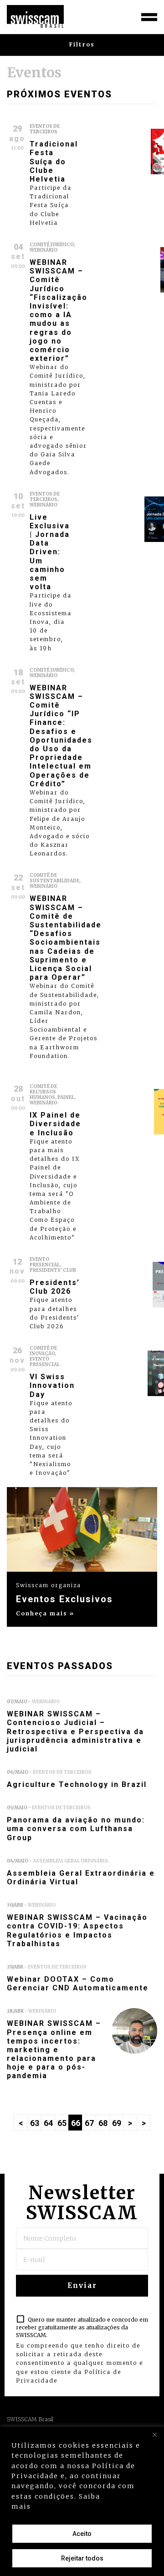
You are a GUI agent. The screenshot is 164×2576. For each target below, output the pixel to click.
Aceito (82, 2534)
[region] (82, 2501)
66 (76, 2123)
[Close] (154, 2434)
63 (35, 2123)
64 (48, 2123)
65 (62, 2123)
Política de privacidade (80, 2506)
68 (103, 2123)
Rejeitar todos (82, 2558)
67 (89, 2123)
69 (117, 2123)
